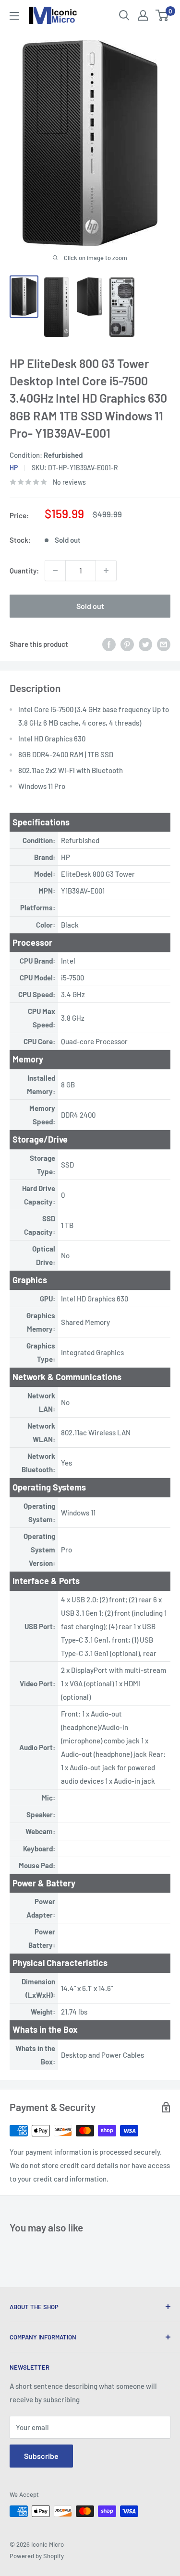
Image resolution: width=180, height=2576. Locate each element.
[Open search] (124, 15)
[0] (162, 15)
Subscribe (41, 2456)
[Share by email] (164, 644)
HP (14, 468)
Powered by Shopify (37, 2556)
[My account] (143, 15)
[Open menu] (14, 16)
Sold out (90, 606)
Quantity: (24, 571)
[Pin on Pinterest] (127, 644)
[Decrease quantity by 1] (55, 571)
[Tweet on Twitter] (145, 644)
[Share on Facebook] (109, 644)
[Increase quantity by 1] (106, 571)
